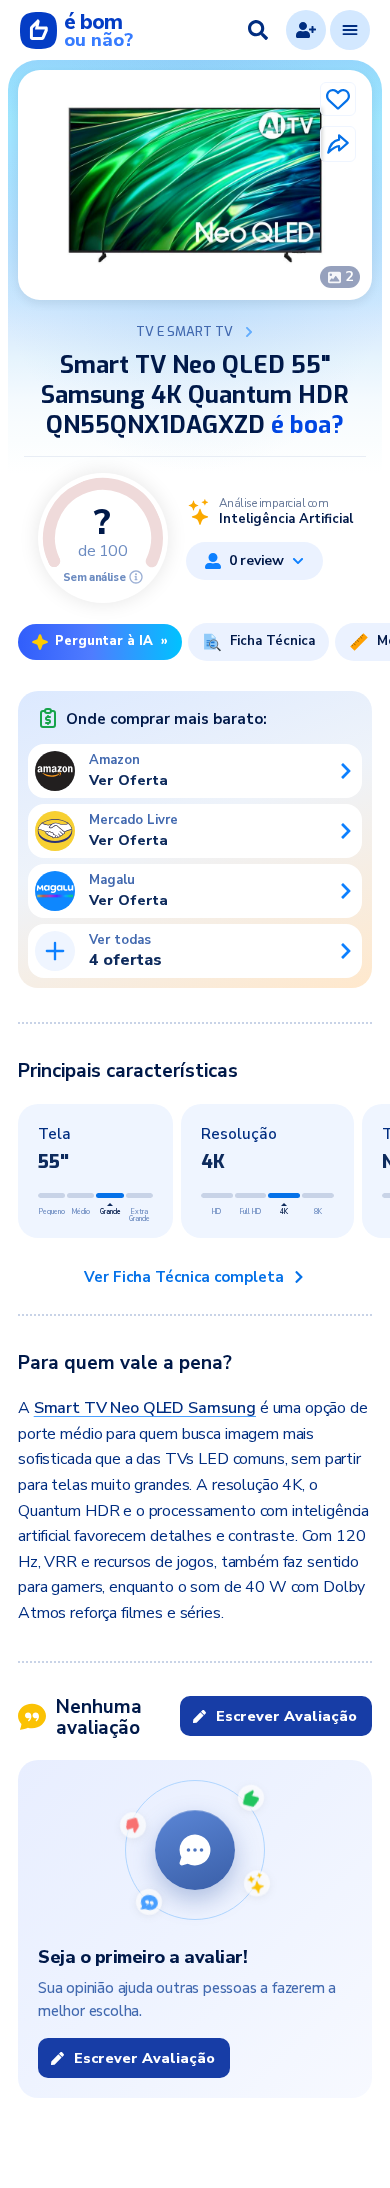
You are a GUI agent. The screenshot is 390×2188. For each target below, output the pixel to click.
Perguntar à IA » (111, 641)
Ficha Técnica (272, 641)
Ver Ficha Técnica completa (184, 1277)
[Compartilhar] (338, 144)
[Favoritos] (338, 99)
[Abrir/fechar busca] (258, 30)
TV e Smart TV (184, 332)
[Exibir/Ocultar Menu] (350, 30)
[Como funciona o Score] (136, 577)
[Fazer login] (306, 30)
